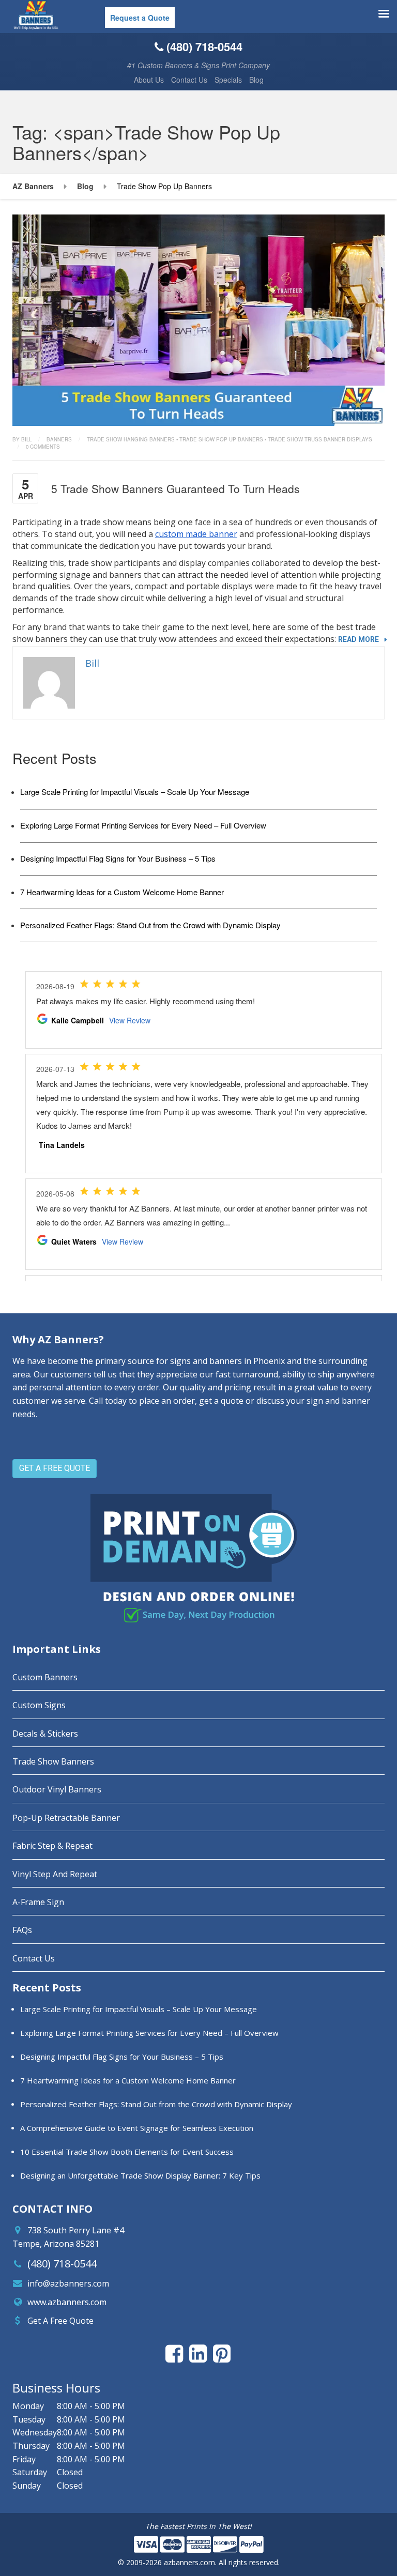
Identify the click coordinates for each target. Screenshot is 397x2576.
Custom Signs (39, 1705)
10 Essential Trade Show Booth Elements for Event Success (127, 2152)
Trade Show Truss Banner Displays (320, 439)
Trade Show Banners (53, 1761)
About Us (149, 80)
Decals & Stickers (45, 1734)
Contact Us (189, 80)
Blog (256, 80)
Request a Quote (140, 18)
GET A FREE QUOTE (55, 1468)
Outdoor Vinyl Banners (57, 1789)
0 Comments (43, 447)
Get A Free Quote (60, 2321)
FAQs (22, 1930)
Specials (228, 80)
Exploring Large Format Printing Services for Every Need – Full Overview (143, 825)
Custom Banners (45, 1677)
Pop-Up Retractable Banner (66, 1818)
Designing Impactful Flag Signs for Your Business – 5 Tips (118, 858)
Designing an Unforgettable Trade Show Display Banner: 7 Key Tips (140, 2175)
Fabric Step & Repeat (52, 1846)
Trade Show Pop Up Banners (221, 439)
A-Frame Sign (38, 1902)
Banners (59, 439)
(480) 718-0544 (62, 2264)
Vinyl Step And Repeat (55, 1874)
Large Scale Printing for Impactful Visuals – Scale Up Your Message (135, 792)
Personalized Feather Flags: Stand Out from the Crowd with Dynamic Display (150, 925)
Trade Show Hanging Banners (131, 439)
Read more (358, 639)
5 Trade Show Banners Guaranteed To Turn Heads (175, 488)
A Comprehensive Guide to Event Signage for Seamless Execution (137, 2128)
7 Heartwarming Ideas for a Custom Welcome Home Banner (122, 892)
